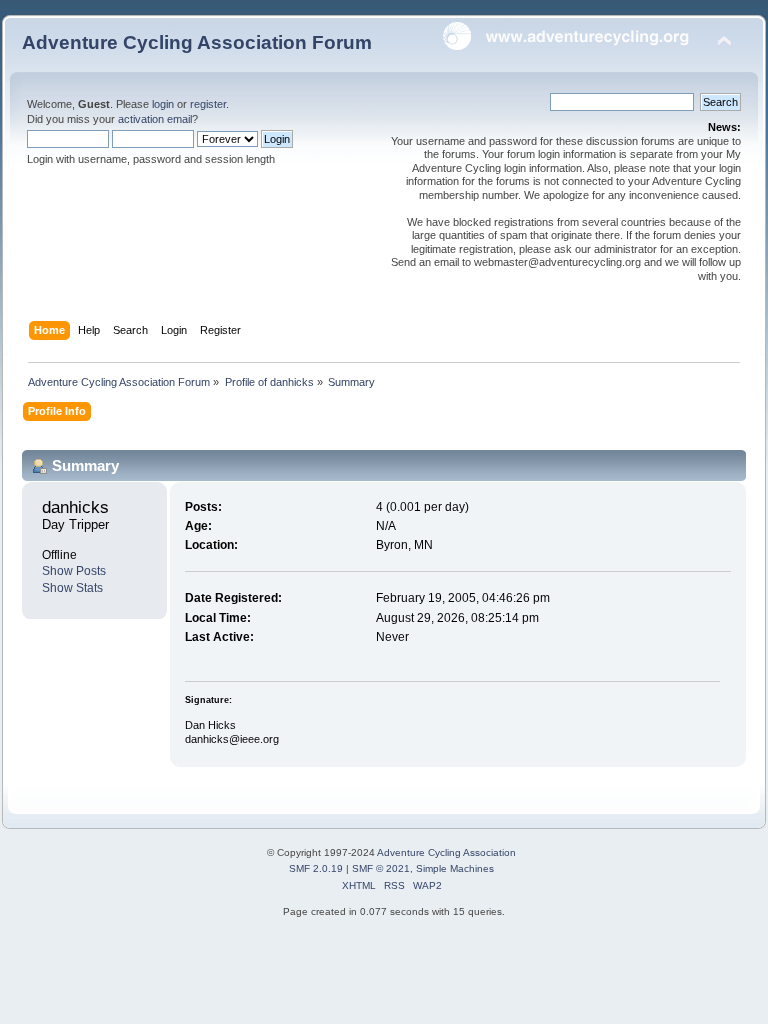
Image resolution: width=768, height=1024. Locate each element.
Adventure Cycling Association (446, 852)
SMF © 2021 (381, 868)
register (208, 104)
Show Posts (74, 571)
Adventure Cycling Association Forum (197, 42)
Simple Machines (455, 868)
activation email (155, 119)
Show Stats (72, 588)
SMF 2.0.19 (316, 868)
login (163, 104)
